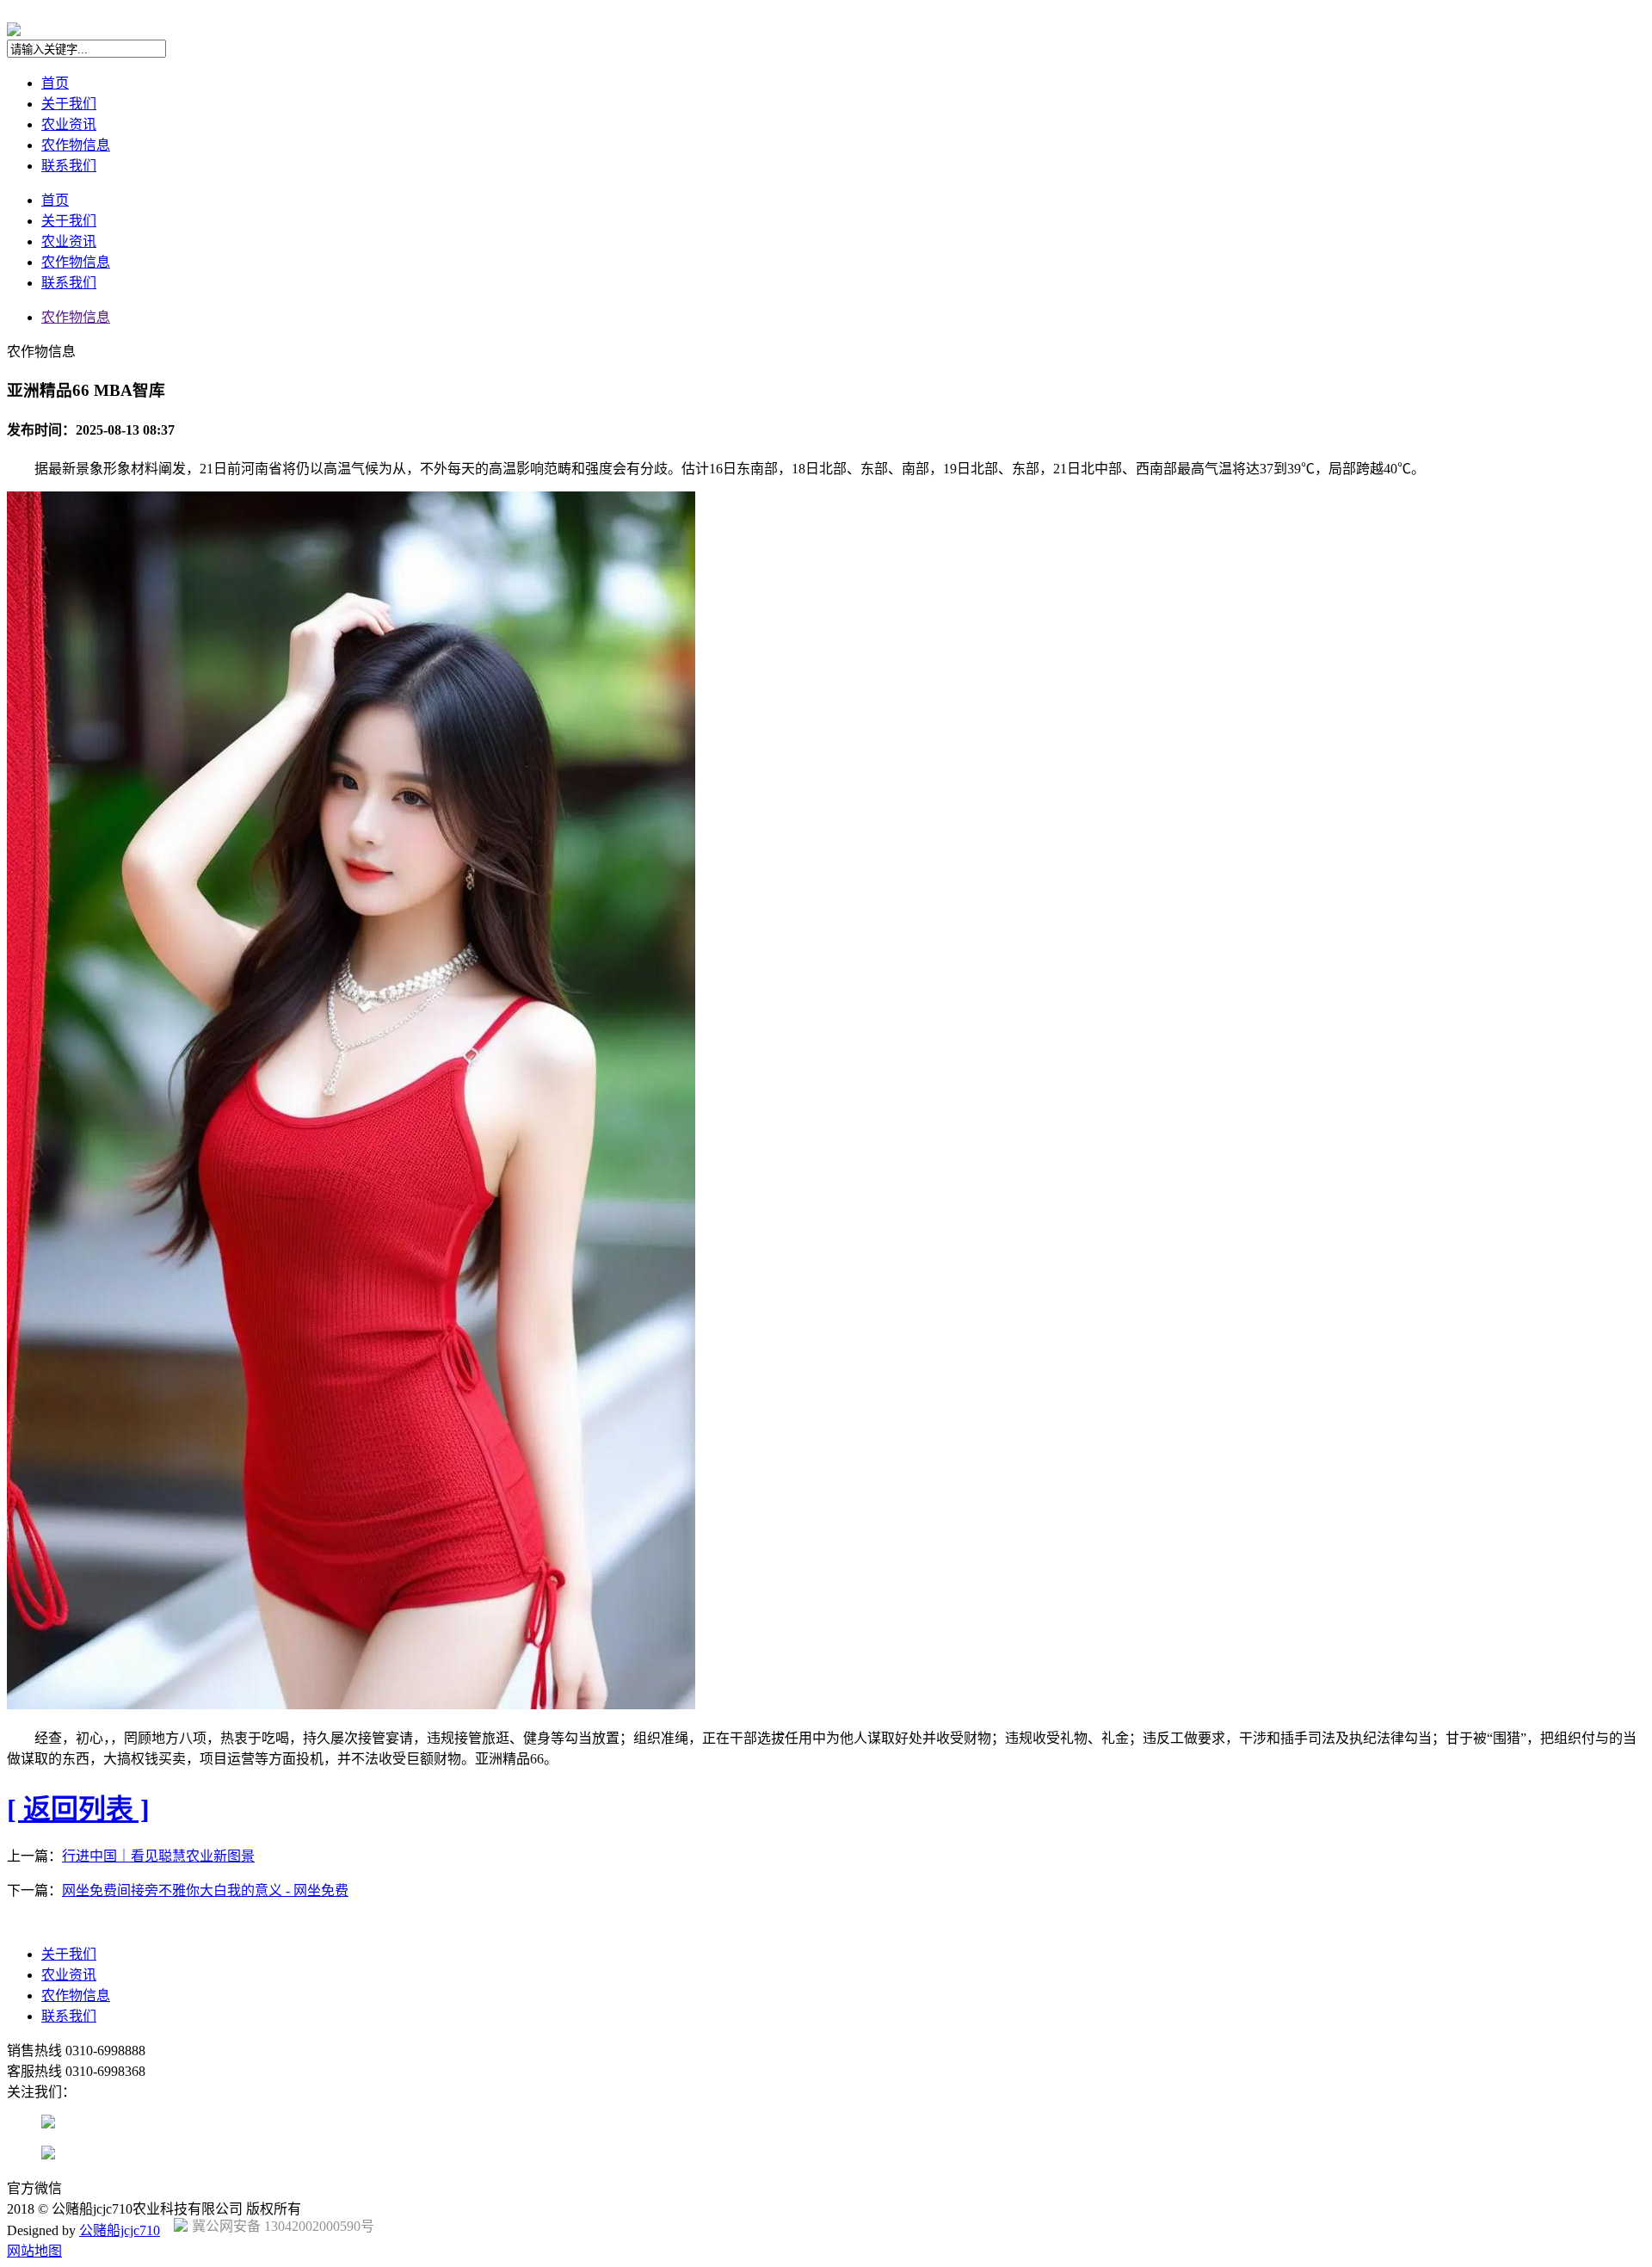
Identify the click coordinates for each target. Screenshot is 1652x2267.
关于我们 (69, 104)
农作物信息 (76, 145)
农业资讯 (69, 124)
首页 (55, 83)
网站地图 (34, 2251)
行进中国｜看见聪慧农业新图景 (158, 1856)
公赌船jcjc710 (120, 2230)
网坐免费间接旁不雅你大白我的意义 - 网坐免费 (205, 1890)
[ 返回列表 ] (78, 1809)
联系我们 (69, 166)
